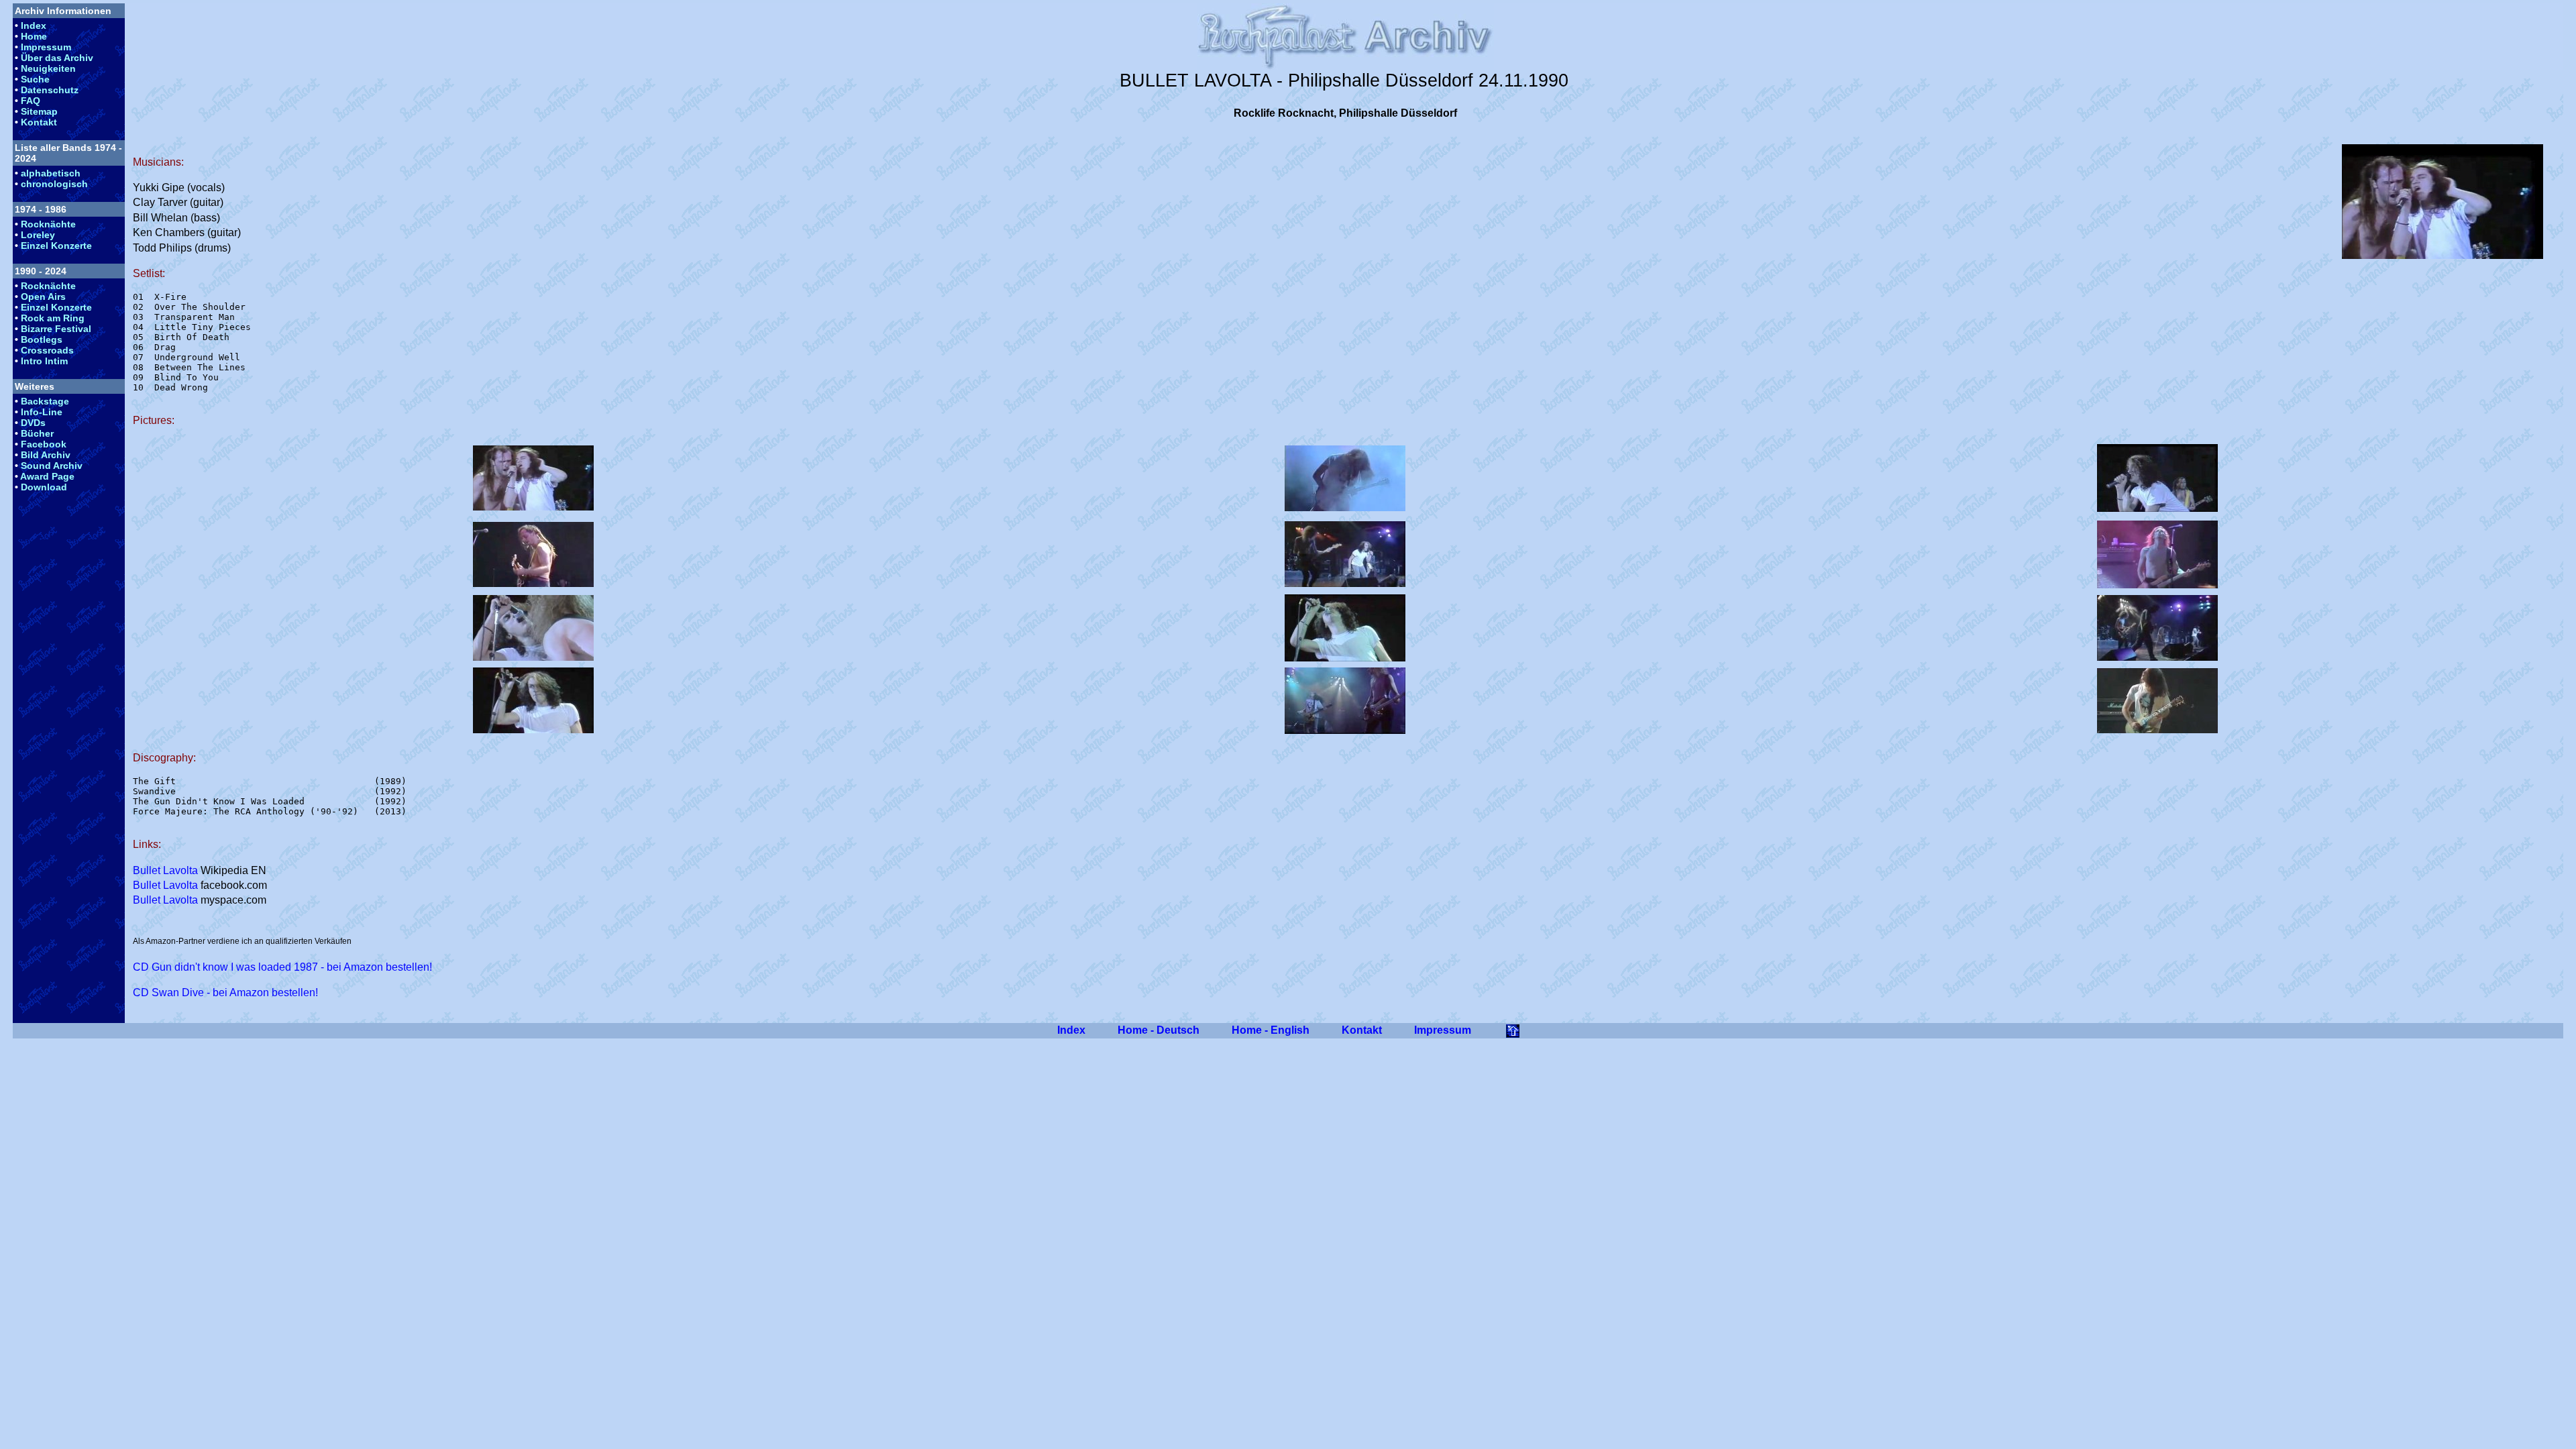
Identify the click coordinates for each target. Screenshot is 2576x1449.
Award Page (47, 476)
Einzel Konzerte (56, 246)
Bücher (37, 433)
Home (34, 36)
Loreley (38, 235)
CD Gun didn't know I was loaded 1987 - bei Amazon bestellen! (282, 967)
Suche (35, 79)
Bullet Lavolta (165, 870)
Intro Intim (44, 361)
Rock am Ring (53, 318)
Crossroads (47, 350)
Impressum (46, 47)
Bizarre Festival (56, 329)
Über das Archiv (57, 58)
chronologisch (54, 184)
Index (34, 25)
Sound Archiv (52, 466)
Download (44, 487)
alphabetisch (51, 173)
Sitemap (39, 111)
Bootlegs (42, 339)
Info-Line (42, 412)
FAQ (31, 101)
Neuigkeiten (48, 68)
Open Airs (43, 297)
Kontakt (39, 122)
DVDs (33, 423)
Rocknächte (48, 224)
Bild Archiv (46, 455)
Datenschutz (50, 90)
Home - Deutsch (1159, 1030)
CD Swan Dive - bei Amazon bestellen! (225, 992)
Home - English (1271, 1030)
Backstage (45, 401)
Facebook (44, 444)
